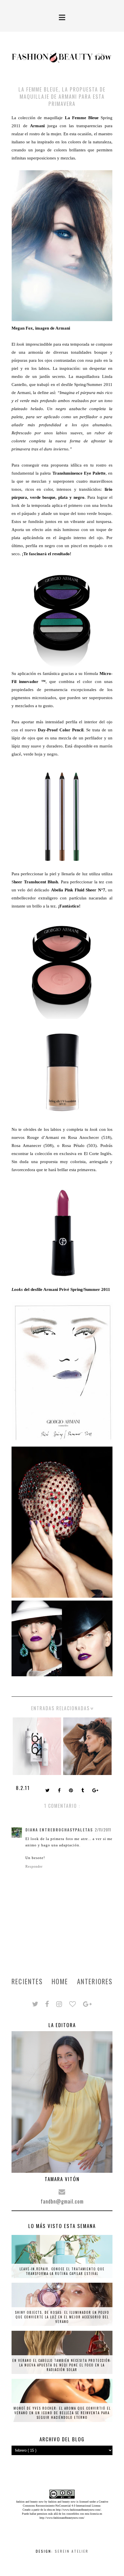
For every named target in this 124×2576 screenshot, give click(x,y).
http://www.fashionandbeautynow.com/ (78, 2510)
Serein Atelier (72, 2551)
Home (60, 1981)
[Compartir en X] (48, 1791)
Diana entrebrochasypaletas (59, 1830)
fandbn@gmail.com (62, 2201)
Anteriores (95, 1981)
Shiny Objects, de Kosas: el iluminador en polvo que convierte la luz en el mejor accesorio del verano (62, 2317)
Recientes (27, 1981)
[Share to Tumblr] (83, 1791)
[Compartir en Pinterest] (72, 1791)
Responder (34, 1867)
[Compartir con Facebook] (60, 1791)
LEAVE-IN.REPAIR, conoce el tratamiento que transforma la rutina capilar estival (62, 2271)
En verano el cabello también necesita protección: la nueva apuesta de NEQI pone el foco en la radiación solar (62, 2365)
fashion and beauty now (62, 2502)
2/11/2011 (103, 1830)
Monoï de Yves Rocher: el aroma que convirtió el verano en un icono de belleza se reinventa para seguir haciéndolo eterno (62, 2413)
